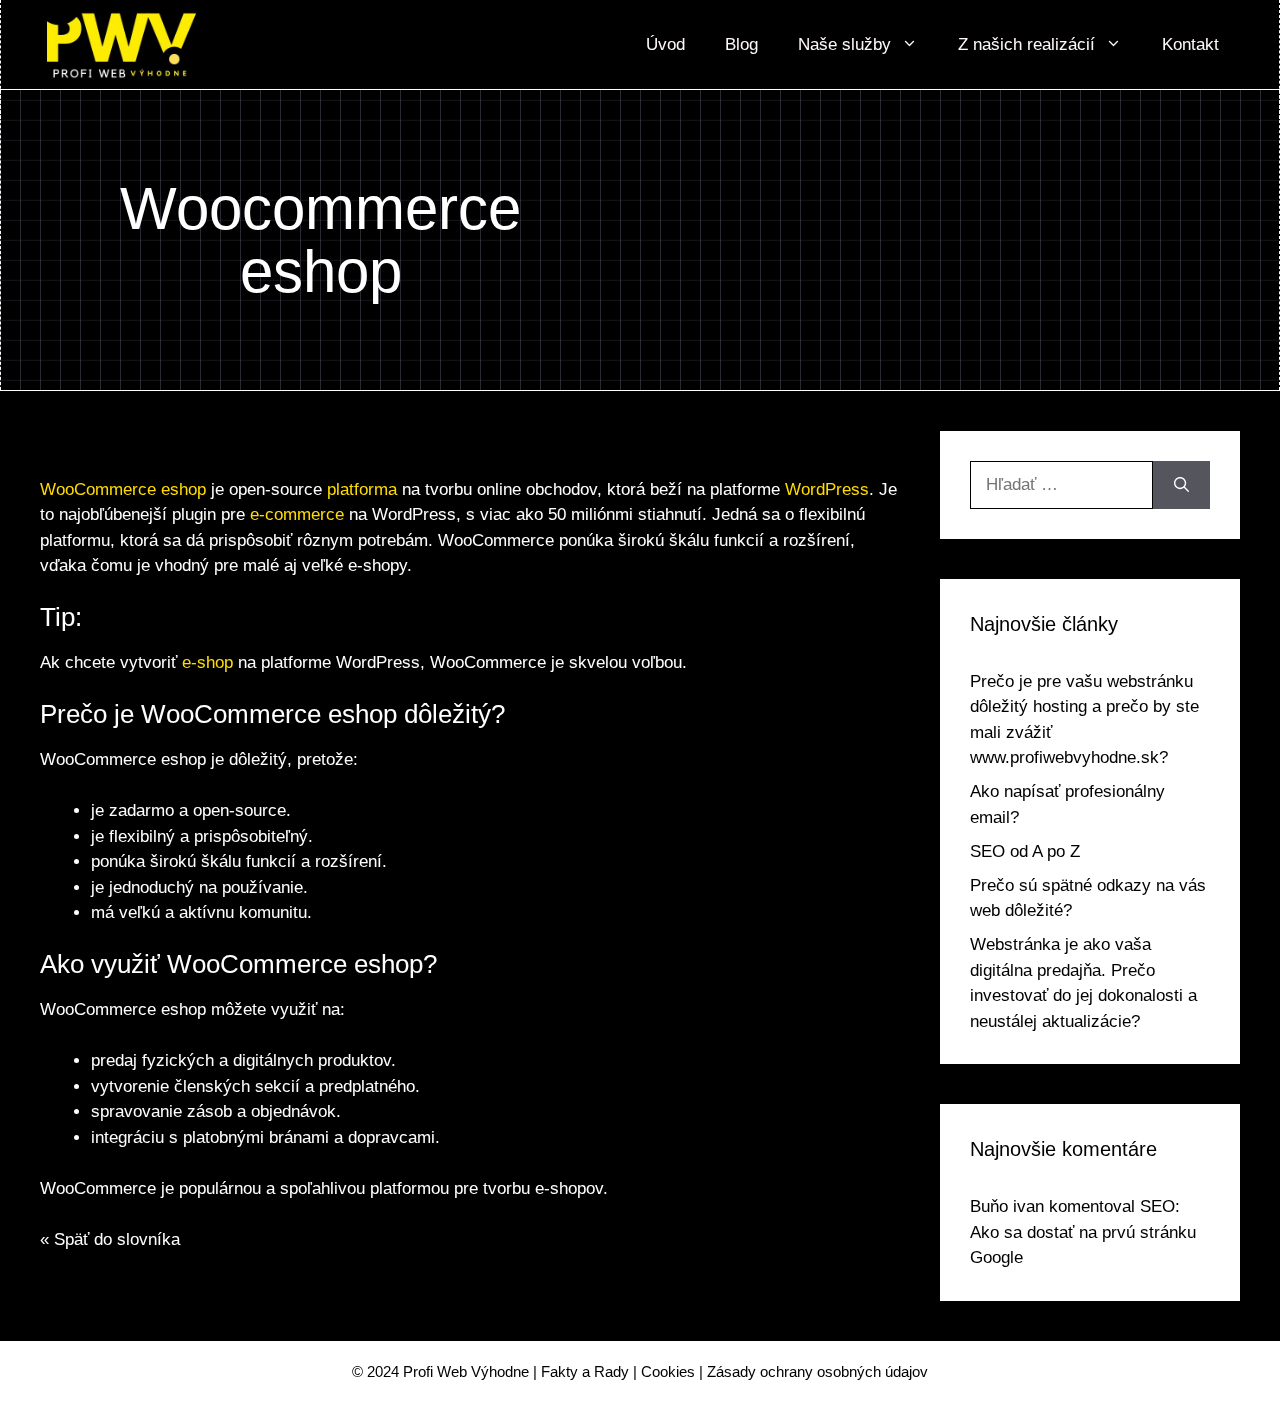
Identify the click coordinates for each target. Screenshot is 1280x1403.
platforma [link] (362, 489)
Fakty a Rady (585, 1371)
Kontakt (1190, 44)
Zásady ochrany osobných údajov (817, 1371)
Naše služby (844, 44)
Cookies (668, 1371)
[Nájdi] (1181, 485)
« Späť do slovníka (110, 1239)
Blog (741, 44)
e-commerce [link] (297, 514)
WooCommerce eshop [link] (123, 489)
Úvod (665, 44)
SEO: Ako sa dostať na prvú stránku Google (1083, 1232)
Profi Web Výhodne (466, 1371)
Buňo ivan (1007, 1206)
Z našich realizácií (1026, 44)
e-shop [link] (207, 662)
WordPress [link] (827, 489)
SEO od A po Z (1025, 851)
